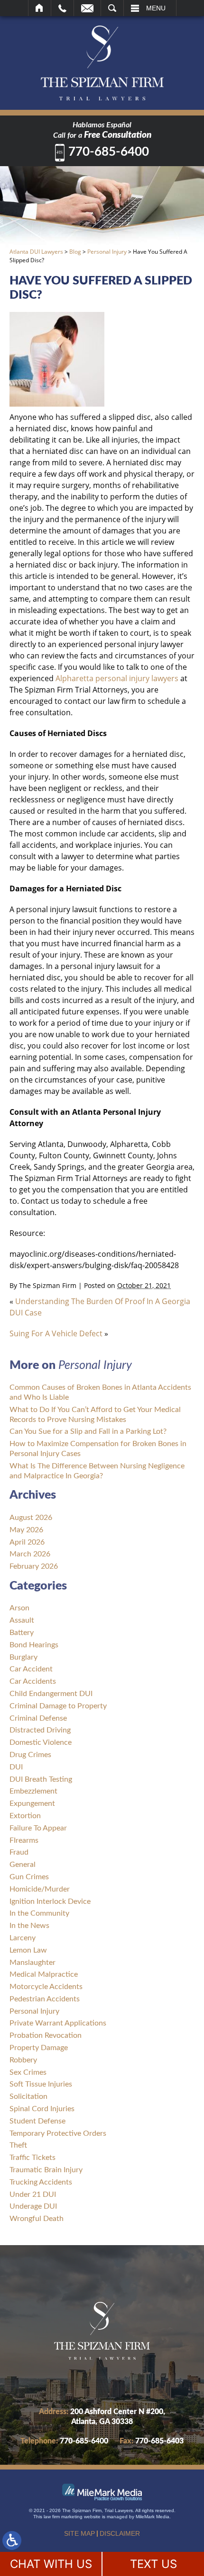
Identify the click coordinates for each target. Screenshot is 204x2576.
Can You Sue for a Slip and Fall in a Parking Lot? (88, 1431)
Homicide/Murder (40, 1889)
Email (87, 8)
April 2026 (27, 1542)
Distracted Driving (40, 1730)
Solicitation (28, 2096)
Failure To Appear (38, 1828)
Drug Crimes (30, 1755)
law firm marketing (63, 2517)
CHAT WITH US (51, 2564)
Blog (75, 252)
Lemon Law (28, 1950)
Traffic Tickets (32, 2158)
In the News (29, 1926)
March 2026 (30, 1554)
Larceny (23, 1938)
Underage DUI (33, 2206)
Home (40, 8)
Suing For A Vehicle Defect (56, 1333)
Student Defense (37, 2121)
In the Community (39, 1913)
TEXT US (153, 2564)
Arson (19, 1608)
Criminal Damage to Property (58, 1706)
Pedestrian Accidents (45, 1999)
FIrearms (24, 1840)
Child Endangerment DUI (51, 1694)
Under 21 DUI (33, 2194)
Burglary (23, 1657)
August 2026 (31, 1518)
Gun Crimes (29, 1877)
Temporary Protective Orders (58, 2133)
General (23, 1865)
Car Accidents (33, 1681)
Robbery (23, 2060)
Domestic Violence (41, 1742)
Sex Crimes (28, 2072)
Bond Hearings (34, 1645)
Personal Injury (107, 252)
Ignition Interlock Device (50, 1901)
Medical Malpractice (44, 1974)
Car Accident (31, 1669)
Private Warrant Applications (58, 2023)
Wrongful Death (37, 2219)
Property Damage (39, 2048)
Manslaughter (32, 1963)
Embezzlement (33, 1791)
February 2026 (34, 1566)
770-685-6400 (109, 152)
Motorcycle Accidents (46, 1987)
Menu (156, 8)
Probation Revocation (46, 2035)
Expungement (32, 1803)
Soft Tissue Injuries (41, 2084)
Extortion (25, 1816)
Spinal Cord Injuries (42, 2109)
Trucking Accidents (41, 2182)
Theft (18, 2145)
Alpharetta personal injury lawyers (117, 678)
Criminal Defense (38, 1718)
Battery (22, 1633)
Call (62, 8)
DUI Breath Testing (41, 1779)
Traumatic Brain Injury (46, 2170)
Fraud (19, 1852)
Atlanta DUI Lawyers (36, 252)
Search (112, 8)
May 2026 (26, 1530)
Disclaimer (120, 2533)
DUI (16, 1767)
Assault (22, 1620)
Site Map (79, 2533)
